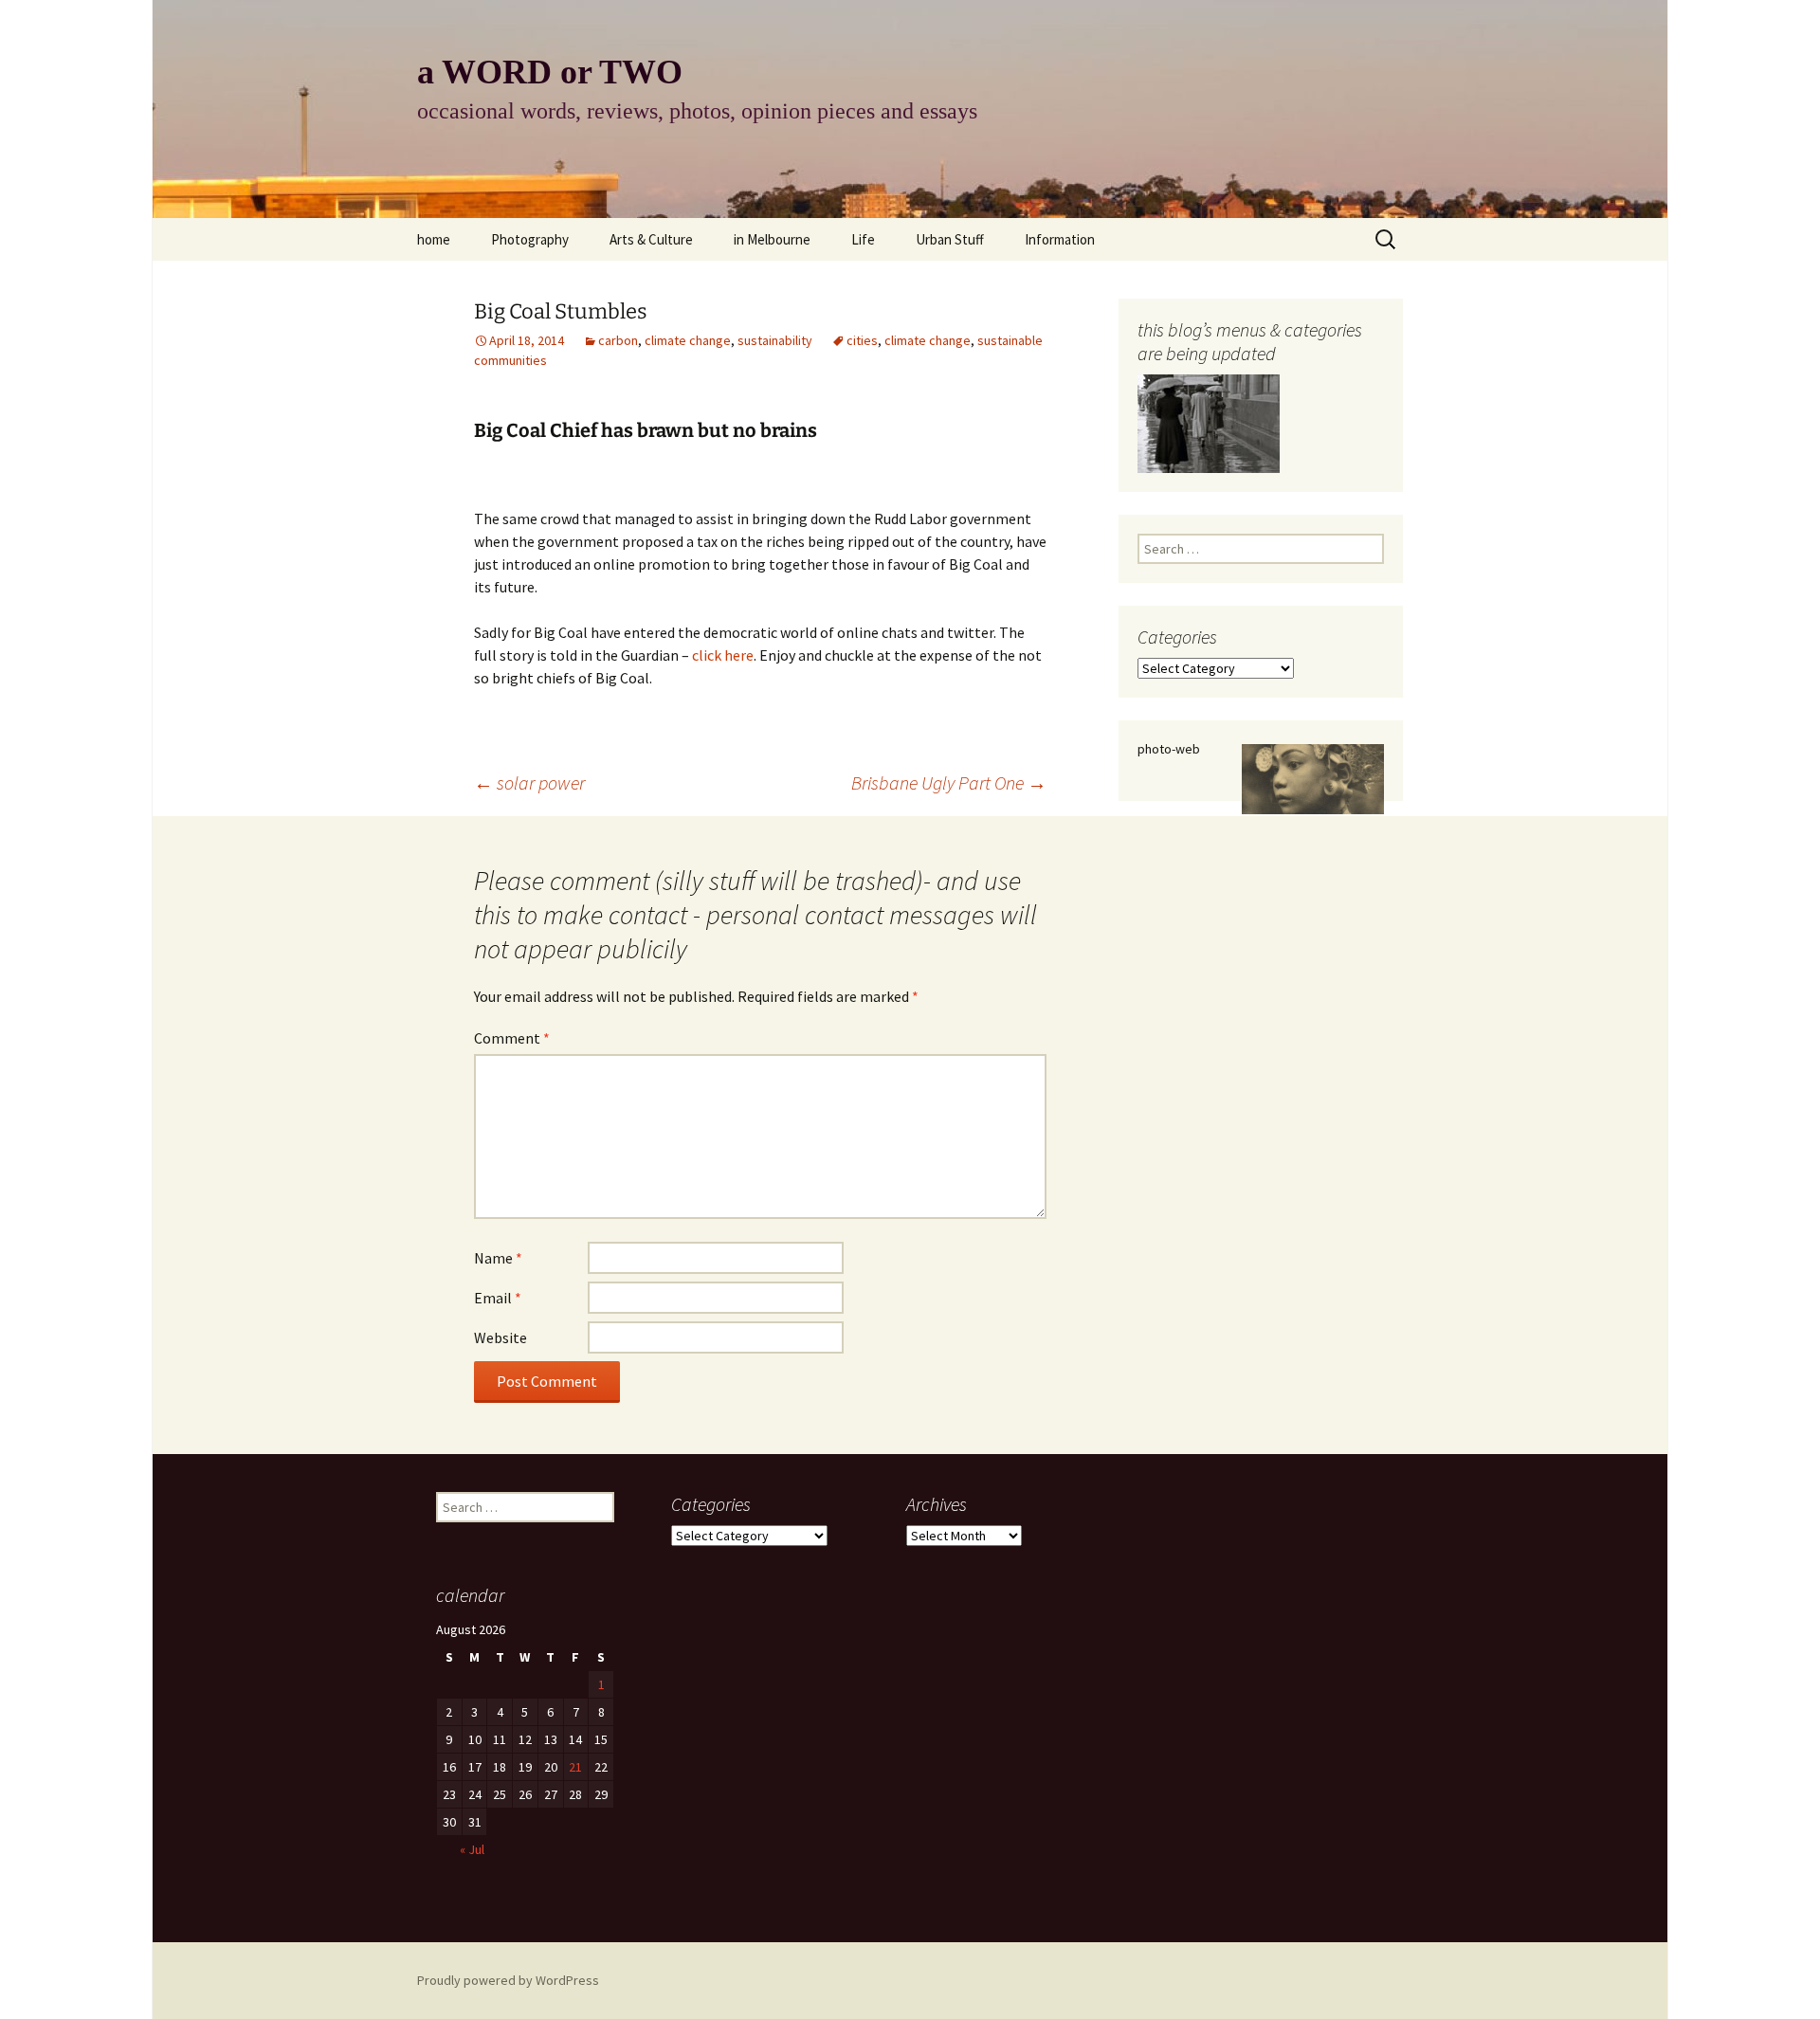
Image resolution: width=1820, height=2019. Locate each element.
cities (862, 340)
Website (500, 1337)
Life (863, 239)
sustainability (775, 340)
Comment (512, 1038)
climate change (688, 340)
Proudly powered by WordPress (508, 1980)
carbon (618, 340)
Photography (530, 239)
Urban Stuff (950, 239)
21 (575, 1767)
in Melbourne (772, 239)
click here (723, 655)
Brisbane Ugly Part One (949, 782)
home (434, 239)
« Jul (472, 1849)
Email (498, 1298)
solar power (529, 782)
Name (498, 1258)
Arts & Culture (651, 239)
